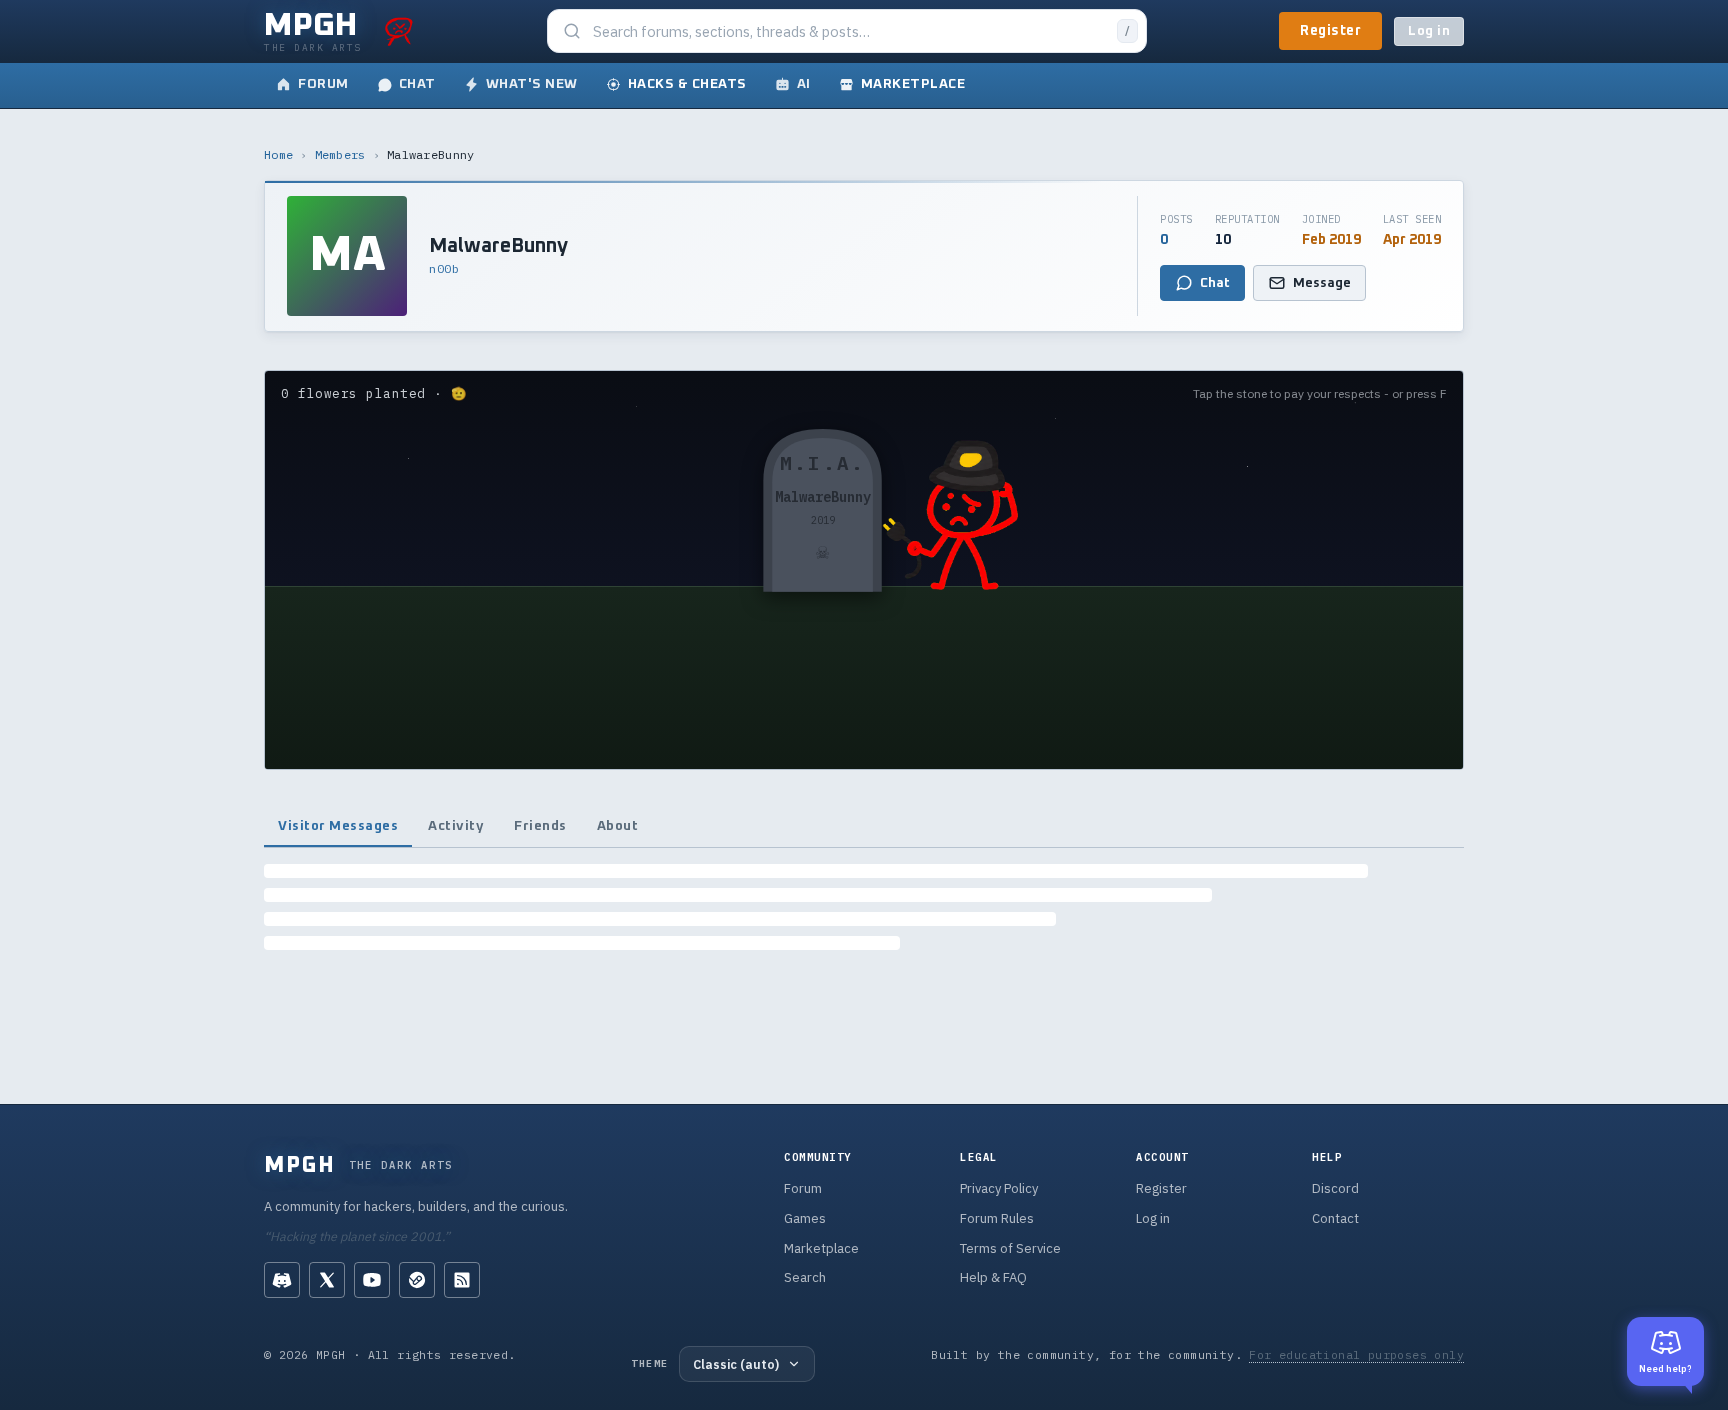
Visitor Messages (338, 826)
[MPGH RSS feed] (462, 1280)
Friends (540, 826)
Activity (456, 826)
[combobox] (849, 31)
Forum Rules (997, 1218)
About (618, 826)
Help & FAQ (993, 1277)
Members (340, 154)
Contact (1335, 1218)
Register (1330, 31)
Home (278, 154)
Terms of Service (1010, 1248)
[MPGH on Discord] (282, 1280)
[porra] (399, 31)
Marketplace (821, 1248)
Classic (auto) (736, 1364)
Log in (1429, 31)
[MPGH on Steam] (417, 1280)
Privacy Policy (999, 1188)
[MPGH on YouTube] (372, 1280)
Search (805, 1277)
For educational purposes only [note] (1356, 1354)
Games (805, 1218)
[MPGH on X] (327, 1280)
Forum (803, 1188)
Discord (1335, 1188)
